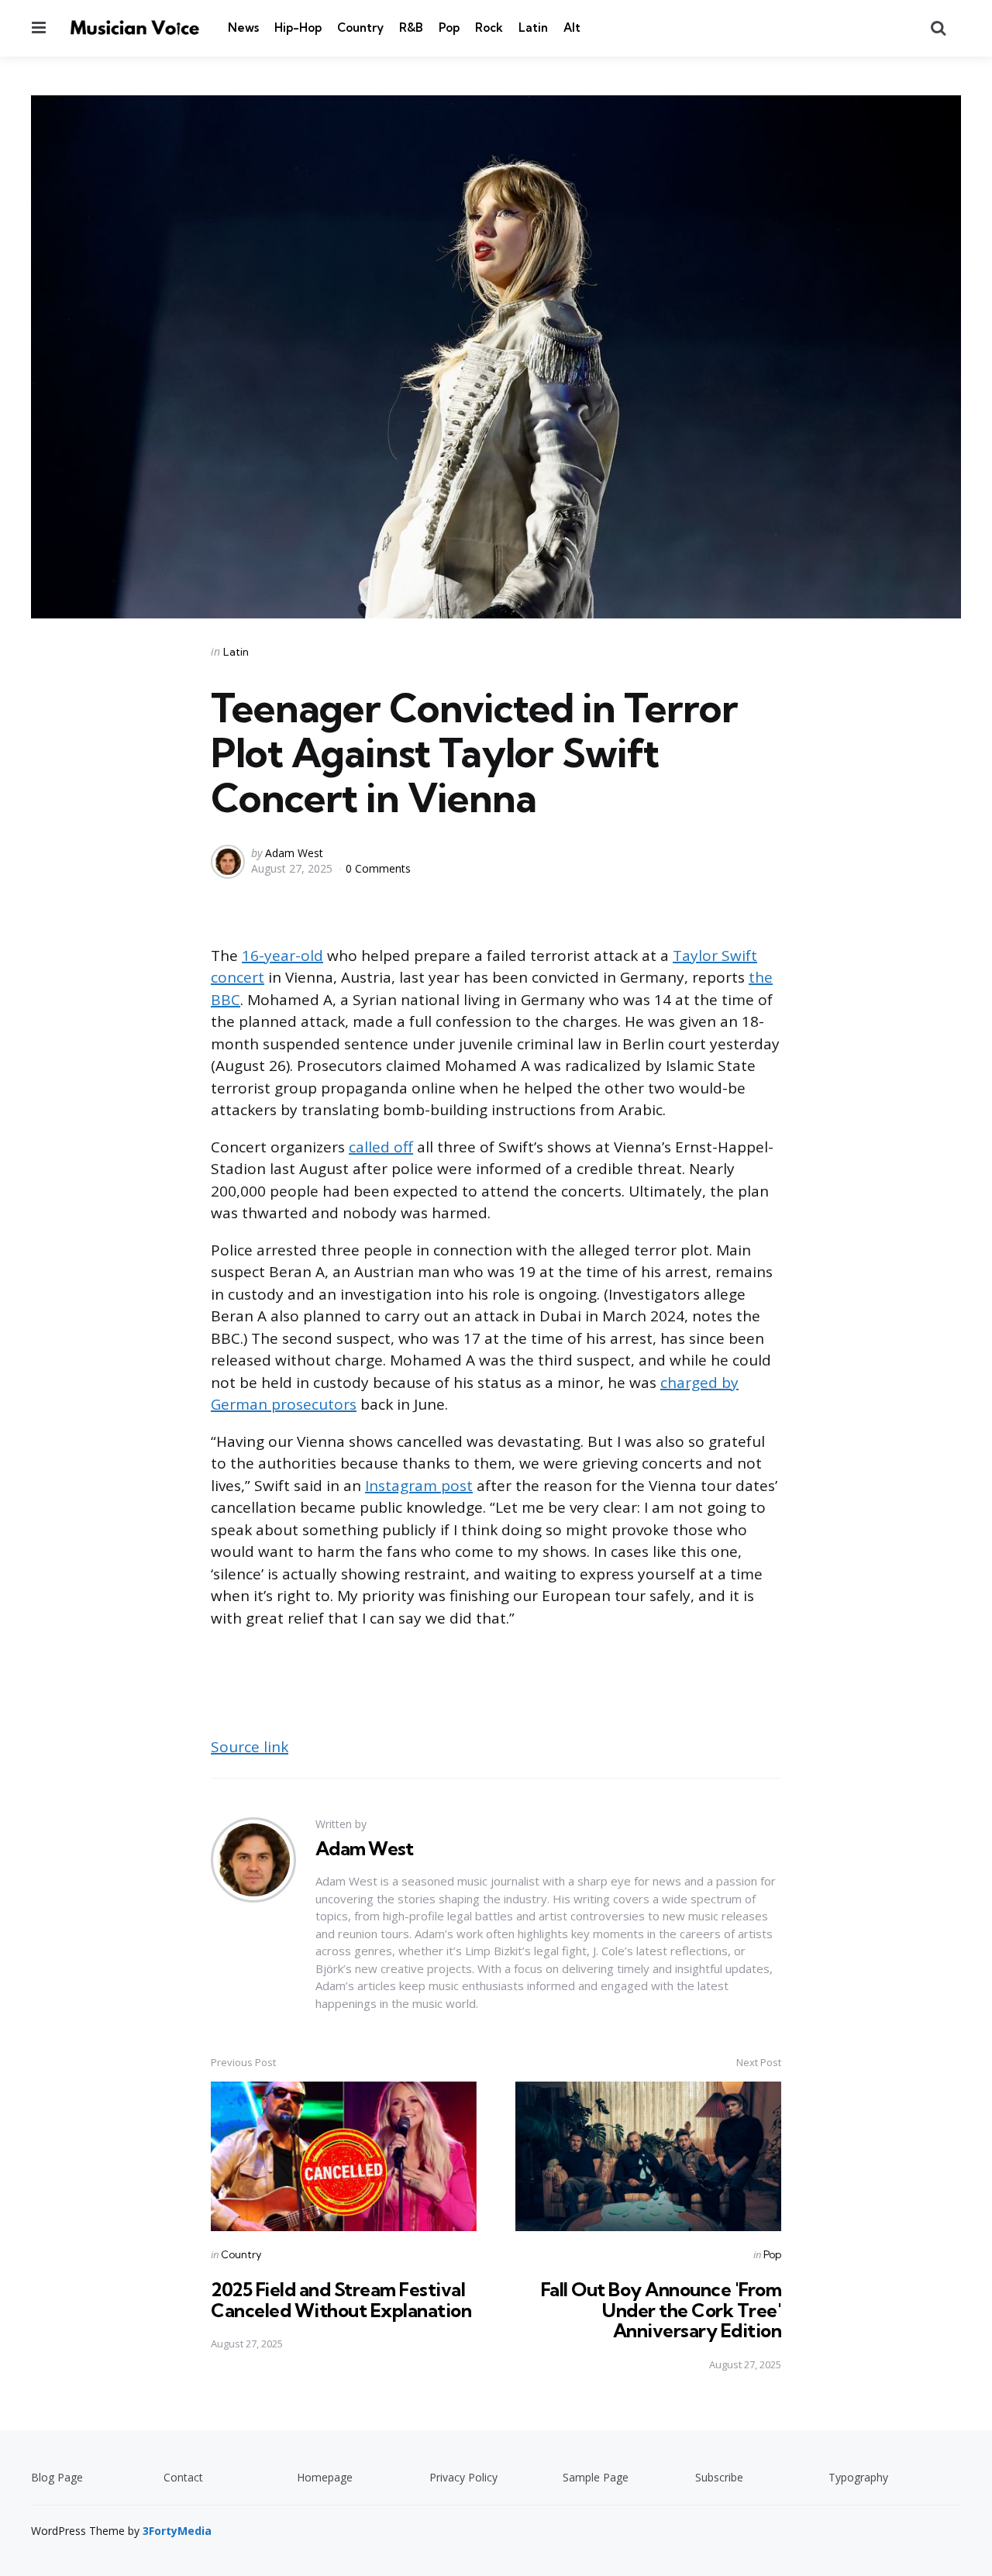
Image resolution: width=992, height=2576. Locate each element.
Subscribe (719, 2477)
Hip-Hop (298, 28)
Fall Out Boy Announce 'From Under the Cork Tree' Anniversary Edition (661, 2310)
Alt (572, 28)
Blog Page (57, 2477)
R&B (411, 28)
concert (238, 977)
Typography (858, 2477)
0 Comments (378, 868)
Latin (533, 28)
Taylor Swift (715, 956)
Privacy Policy (463, 2477)
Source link (250, 1747)
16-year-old (282, 956)
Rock (489, 28)
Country (360, 28)
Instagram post (419, 1486)
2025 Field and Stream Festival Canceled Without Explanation (341, 2299)
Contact (183, 2477)
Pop (449, 28)
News (243, 28)
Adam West (294, 853)
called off (381, 1147)
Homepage (325, 2477)
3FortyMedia (177, 2531)
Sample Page (596, 2477)
